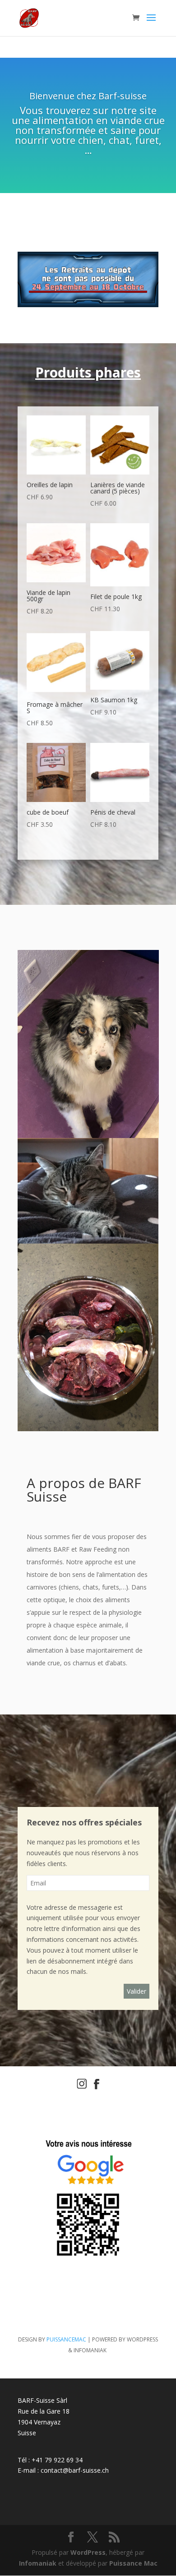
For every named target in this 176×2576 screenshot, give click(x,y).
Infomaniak (38, 2563)
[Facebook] (97, 2087)
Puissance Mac (133, 2563)
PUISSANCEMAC (66, 2339)
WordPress (88, 2552)
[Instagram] (82, 2087)
